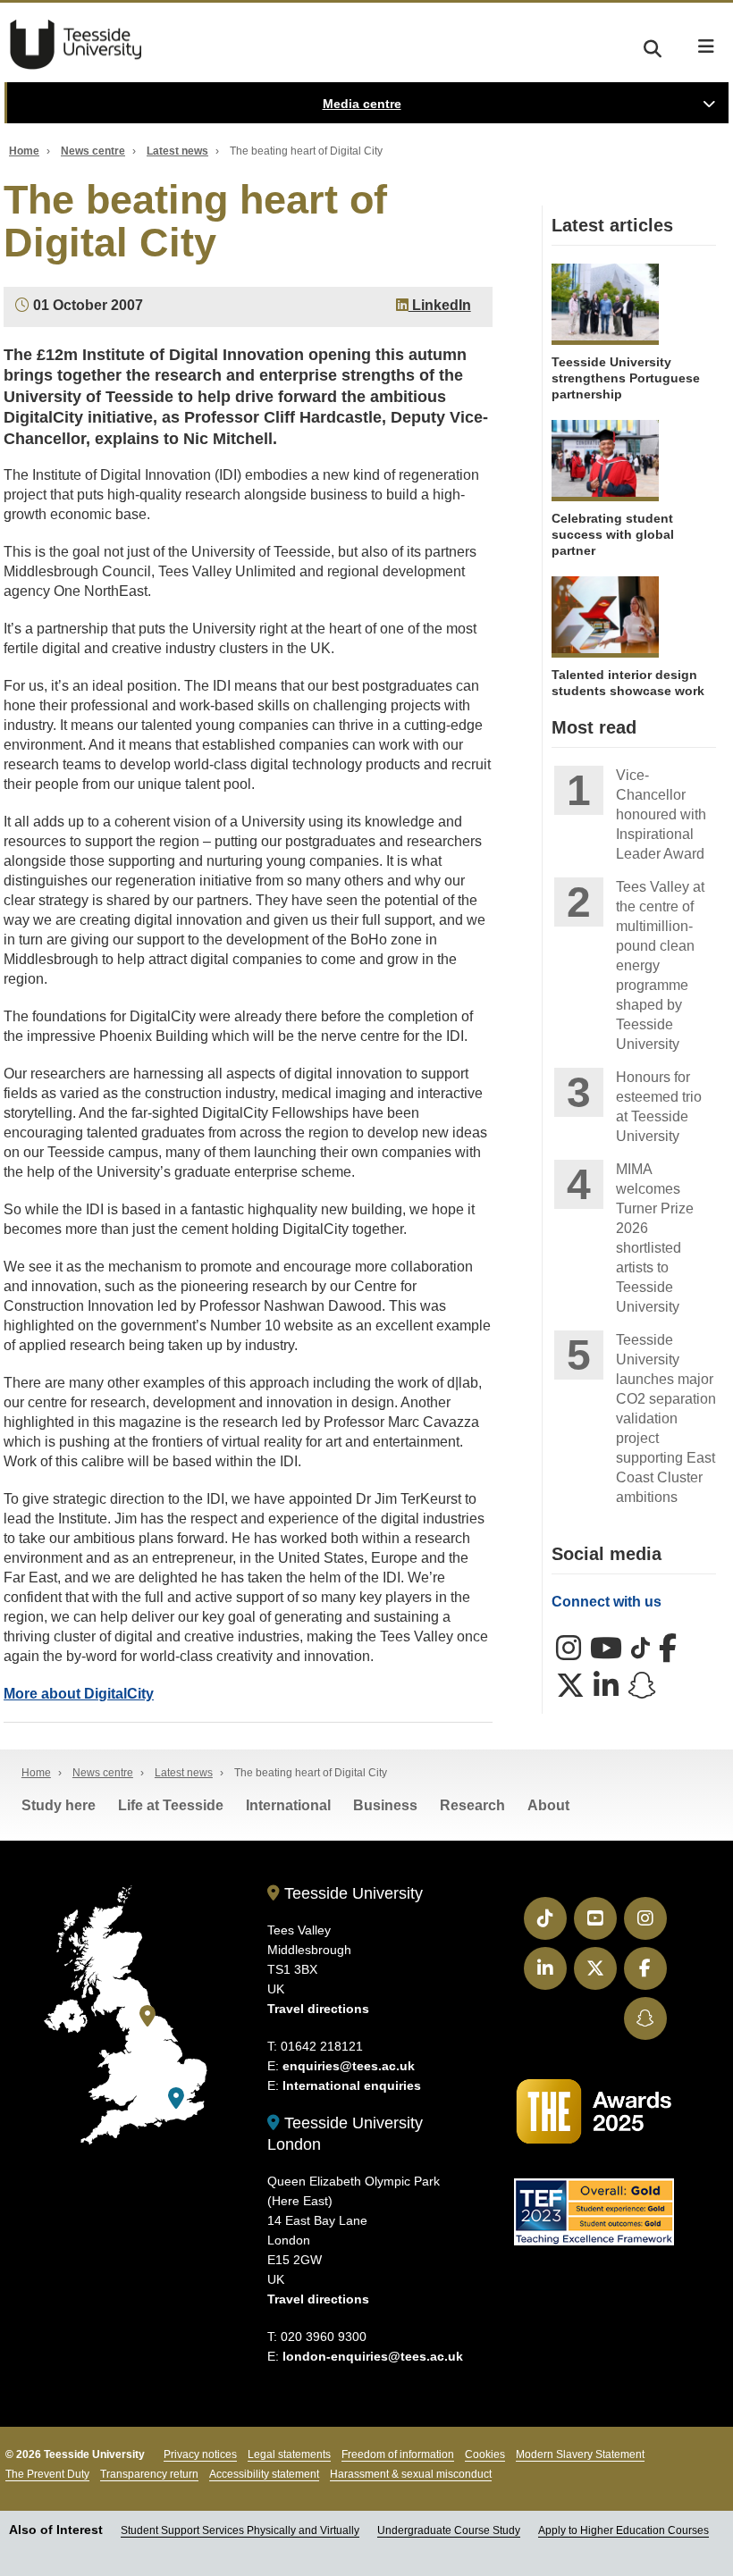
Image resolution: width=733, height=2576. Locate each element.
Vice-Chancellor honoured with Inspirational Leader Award (661, 814)
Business (385, 1805)
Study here (59, 1805)
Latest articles (612, 225)
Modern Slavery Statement (580, 2454)
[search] (653, 46)
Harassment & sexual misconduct (411, 2474)
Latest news (177, 151)
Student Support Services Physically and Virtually (240, 2530)
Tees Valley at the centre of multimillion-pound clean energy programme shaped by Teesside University (660, 965)
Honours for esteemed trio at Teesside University (659, 1107)
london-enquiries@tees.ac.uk (373, 2356)
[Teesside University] (147, 2016)
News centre (93, 151)
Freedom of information (398, 2454)
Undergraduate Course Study (449, 2530)
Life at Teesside (171, 1805)
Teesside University (76, 45)
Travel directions (318, 2009)
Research (472, 1805)
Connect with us (607, 1602)
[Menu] (706, 46)
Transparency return (149, 2474)
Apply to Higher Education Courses (623, 2530)
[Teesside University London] (176, 2098)
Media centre (362, 104)
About (548, 1805)
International (288, 1805)
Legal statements (289, 2454)
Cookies (485, 2454)
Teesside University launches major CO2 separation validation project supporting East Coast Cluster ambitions (666, 1418)
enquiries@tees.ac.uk (349, 2066)
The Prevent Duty (47, 2474)
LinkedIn (440, 305)
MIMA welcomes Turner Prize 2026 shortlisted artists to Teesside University (655, 1238)
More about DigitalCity (79, 1694)
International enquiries (352, 2085)
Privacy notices (200, 2454)
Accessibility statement (264, 2474)
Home (24, 151)
